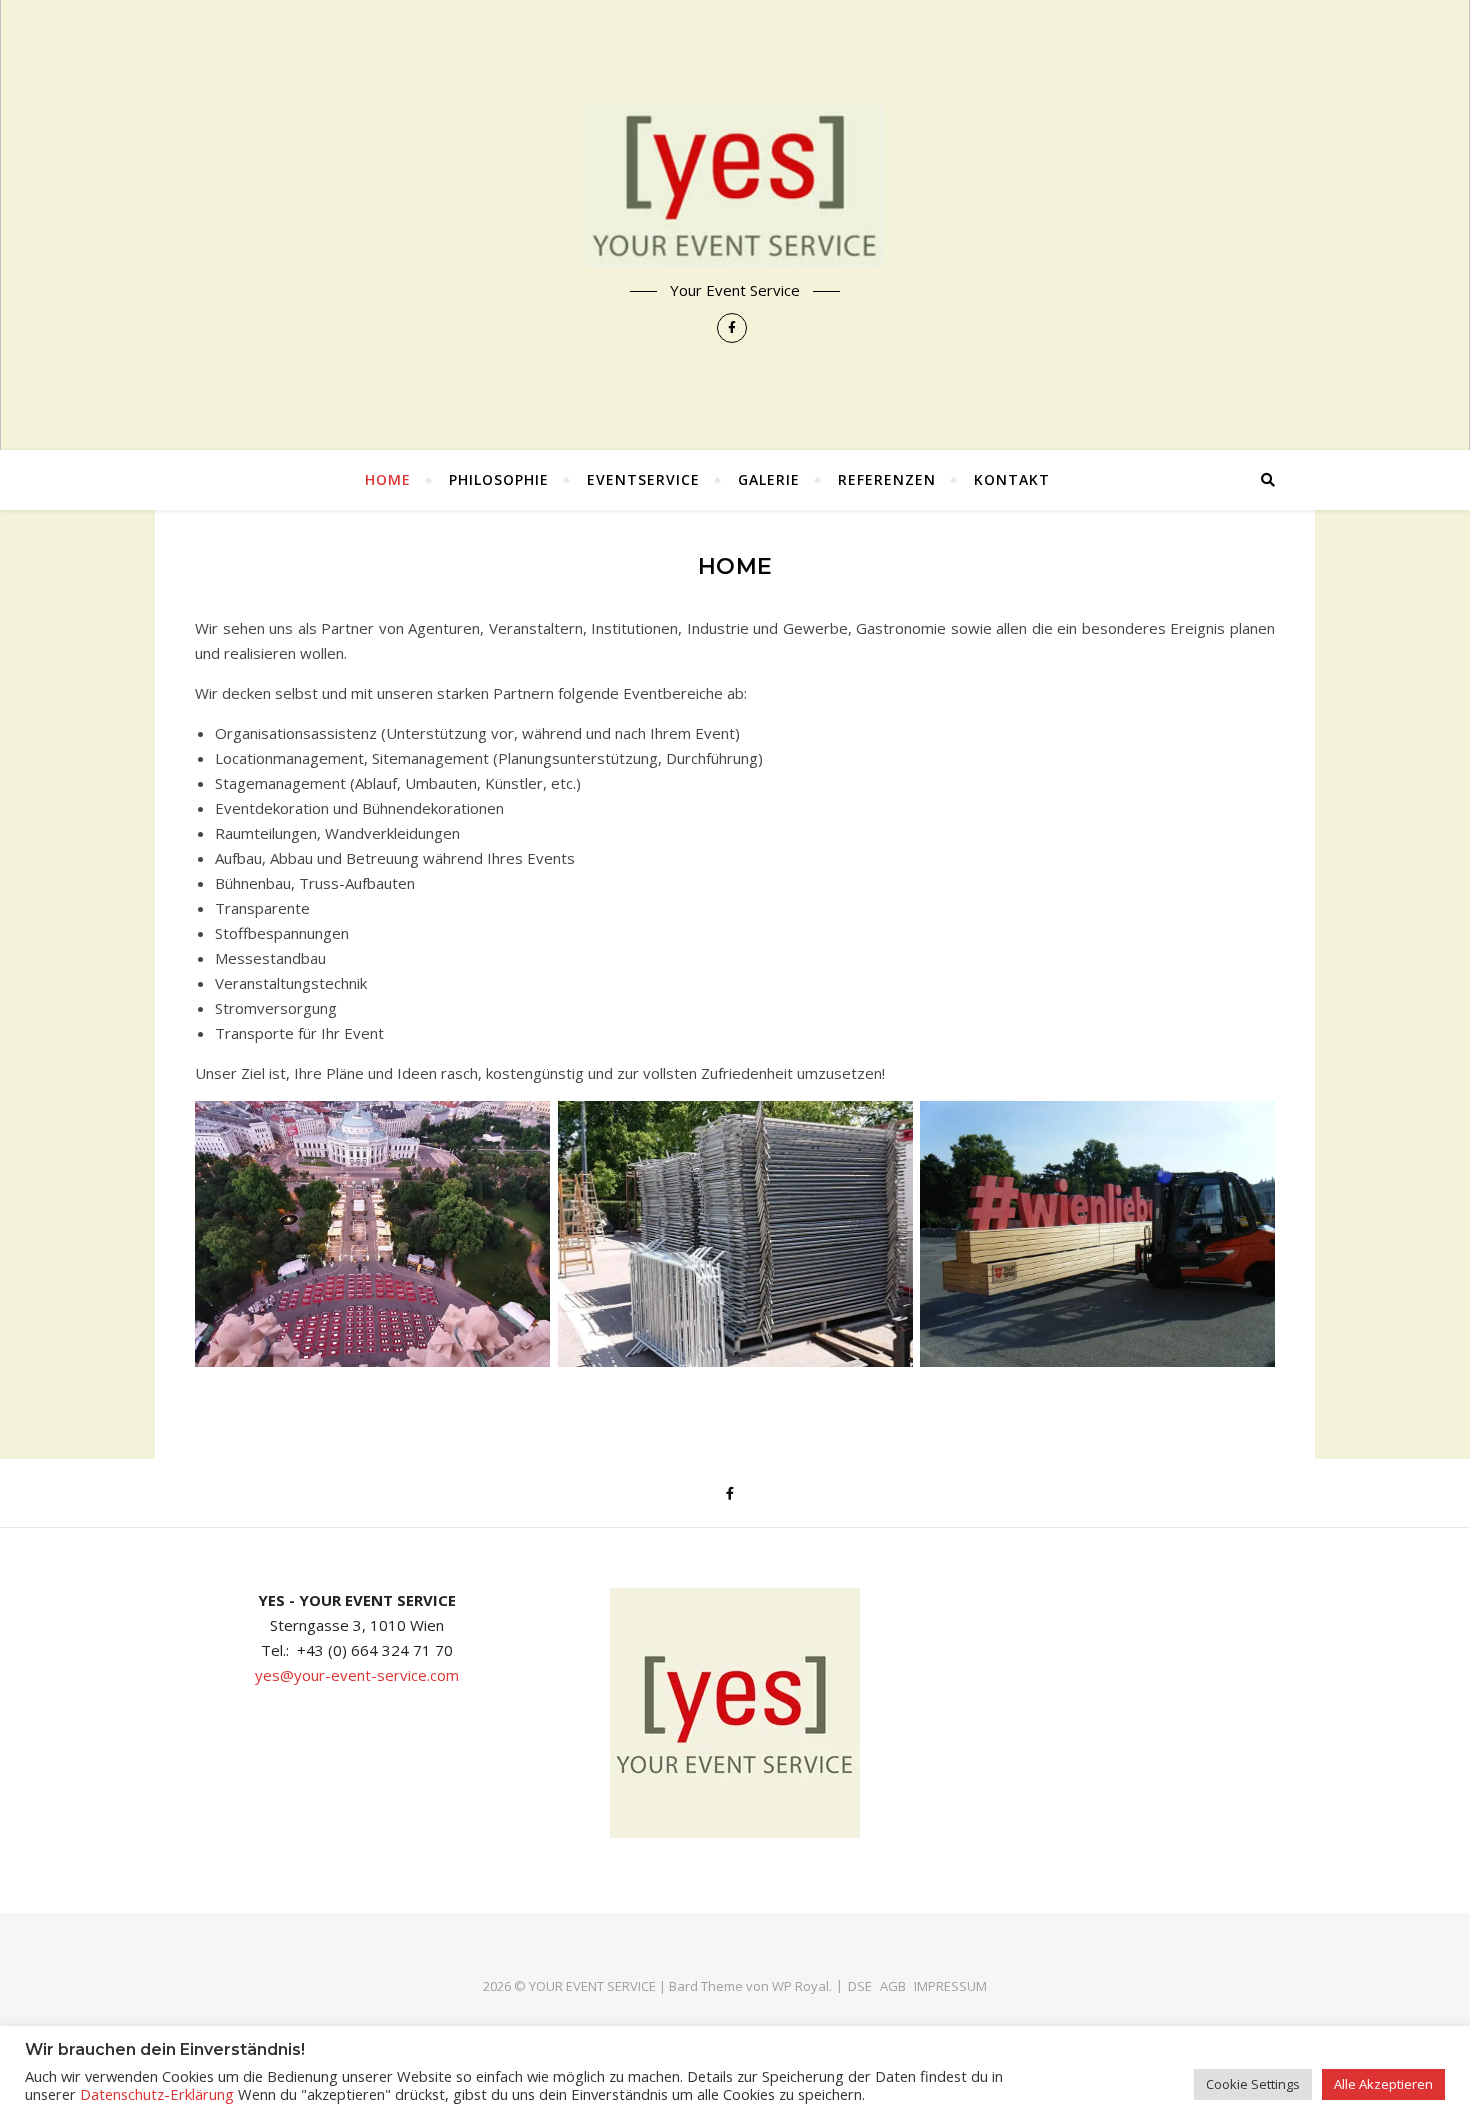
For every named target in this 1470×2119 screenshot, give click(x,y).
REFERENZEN (887, 479)
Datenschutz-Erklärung (157, 2094)
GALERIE (769, 479)
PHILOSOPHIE (499, 479)
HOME (388, 479)
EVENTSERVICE (643, 479)
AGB (893, 1986)
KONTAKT (1012, 479)
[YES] (735, 186)
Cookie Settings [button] (1253, 2084)
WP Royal (800, 1986)
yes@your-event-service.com (357, 1675)
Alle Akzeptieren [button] (1383, 2084)
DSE (860, 1986)
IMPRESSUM (950, 1986)
